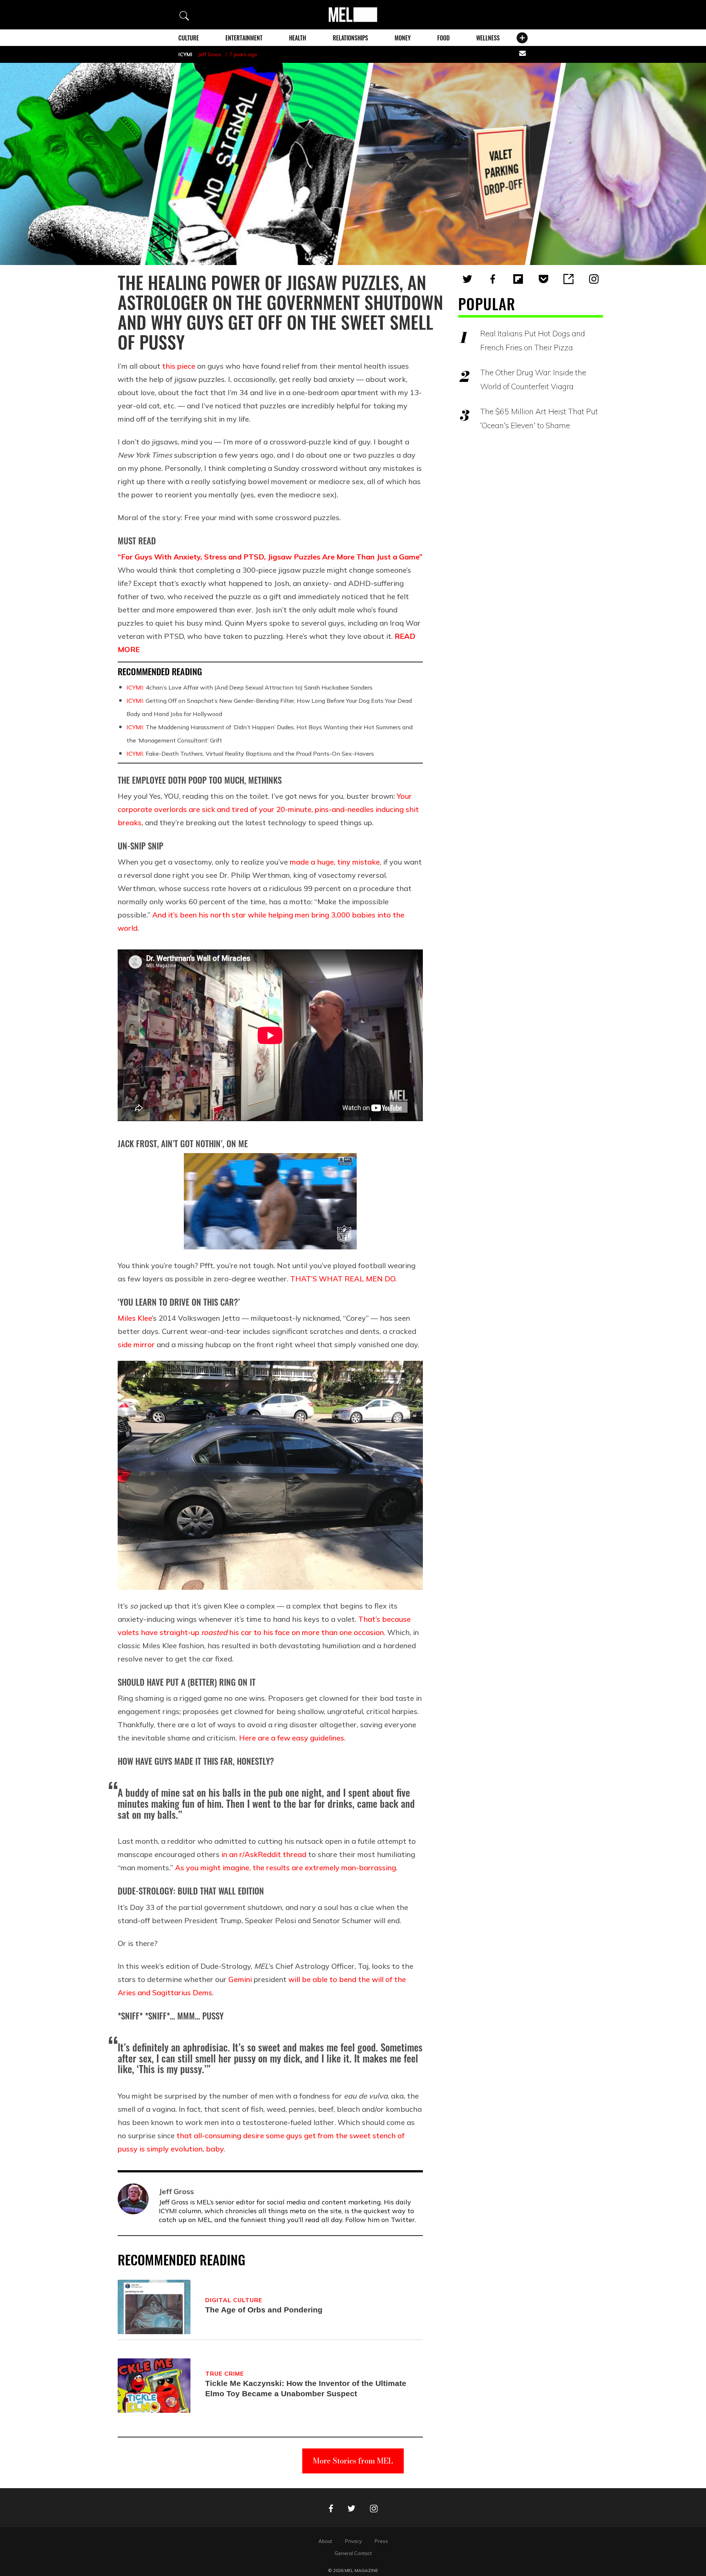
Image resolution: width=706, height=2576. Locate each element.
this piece (179, 366)
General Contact (353, 2553)
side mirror (136, 1344)
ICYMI (185, 54)
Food (443, 38)
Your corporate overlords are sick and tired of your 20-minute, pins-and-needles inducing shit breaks (268, 809)
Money (403, 38)
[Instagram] (594, 279)
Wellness (488, 38)
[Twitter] (467, 279)
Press (381, 2541)
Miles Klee (135, 1318)
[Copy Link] (568, 279)
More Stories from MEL (353, 2461)
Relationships (350, 38)
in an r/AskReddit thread (264, 1854)
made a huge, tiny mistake (335, 862)
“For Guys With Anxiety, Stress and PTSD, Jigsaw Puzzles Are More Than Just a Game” (270, 557)
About (325, 2541)
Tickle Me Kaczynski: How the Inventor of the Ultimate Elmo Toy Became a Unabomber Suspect (306, 2388)
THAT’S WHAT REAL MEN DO (343, 1279)
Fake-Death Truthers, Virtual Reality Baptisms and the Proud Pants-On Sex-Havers (250, 754)
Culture (189, 38)
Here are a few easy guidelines (292, 1738)
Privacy (353, 2541)
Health (297, 38)
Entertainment (244, 38)
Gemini (240, 1979)
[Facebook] (493, 279)
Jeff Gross (210, 54)
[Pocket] (543, 279)
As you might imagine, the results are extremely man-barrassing (286, 1867)
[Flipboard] (518, 279)
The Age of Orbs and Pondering (264, 2310)
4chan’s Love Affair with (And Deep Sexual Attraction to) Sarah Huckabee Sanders (249, 687)
